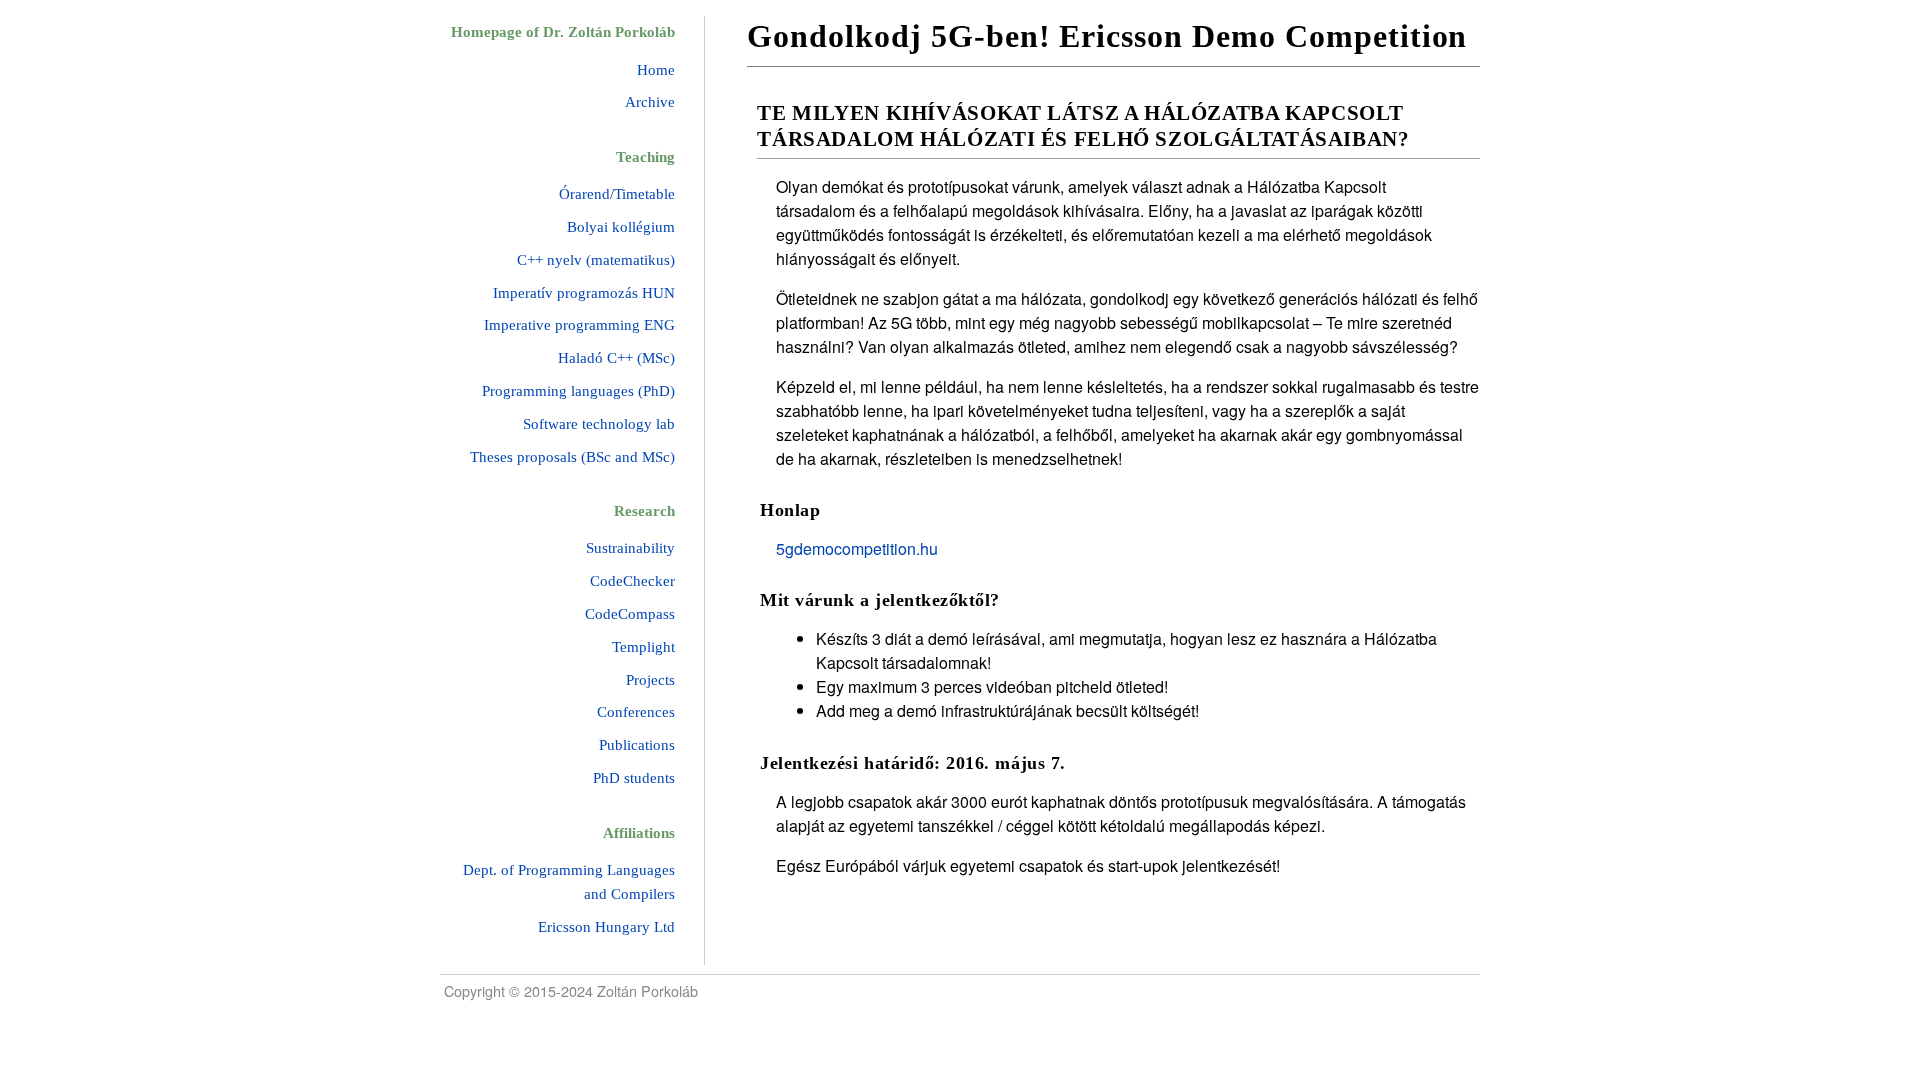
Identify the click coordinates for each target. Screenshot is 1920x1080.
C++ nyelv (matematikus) (596, 260)
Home (656, 70)
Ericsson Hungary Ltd (606, 927)
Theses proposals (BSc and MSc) (572, 457)
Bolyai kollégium (621, 227)
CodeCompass (630, 614)
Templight (643, 647)
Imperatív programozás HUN (584, 293)
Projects (650, 680)
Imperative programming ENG (579, 325)
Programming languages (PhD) (578, 391)
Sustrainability (630, 548)
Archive (650, 102)
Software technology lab (599, 424)
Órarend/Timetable (617, 194)
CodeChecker (632, 581)
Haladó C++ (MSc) (616, 358)
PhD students (634, 778)
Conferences (636, 712)
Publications (637, 745)
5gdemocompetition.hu (857, 548)
